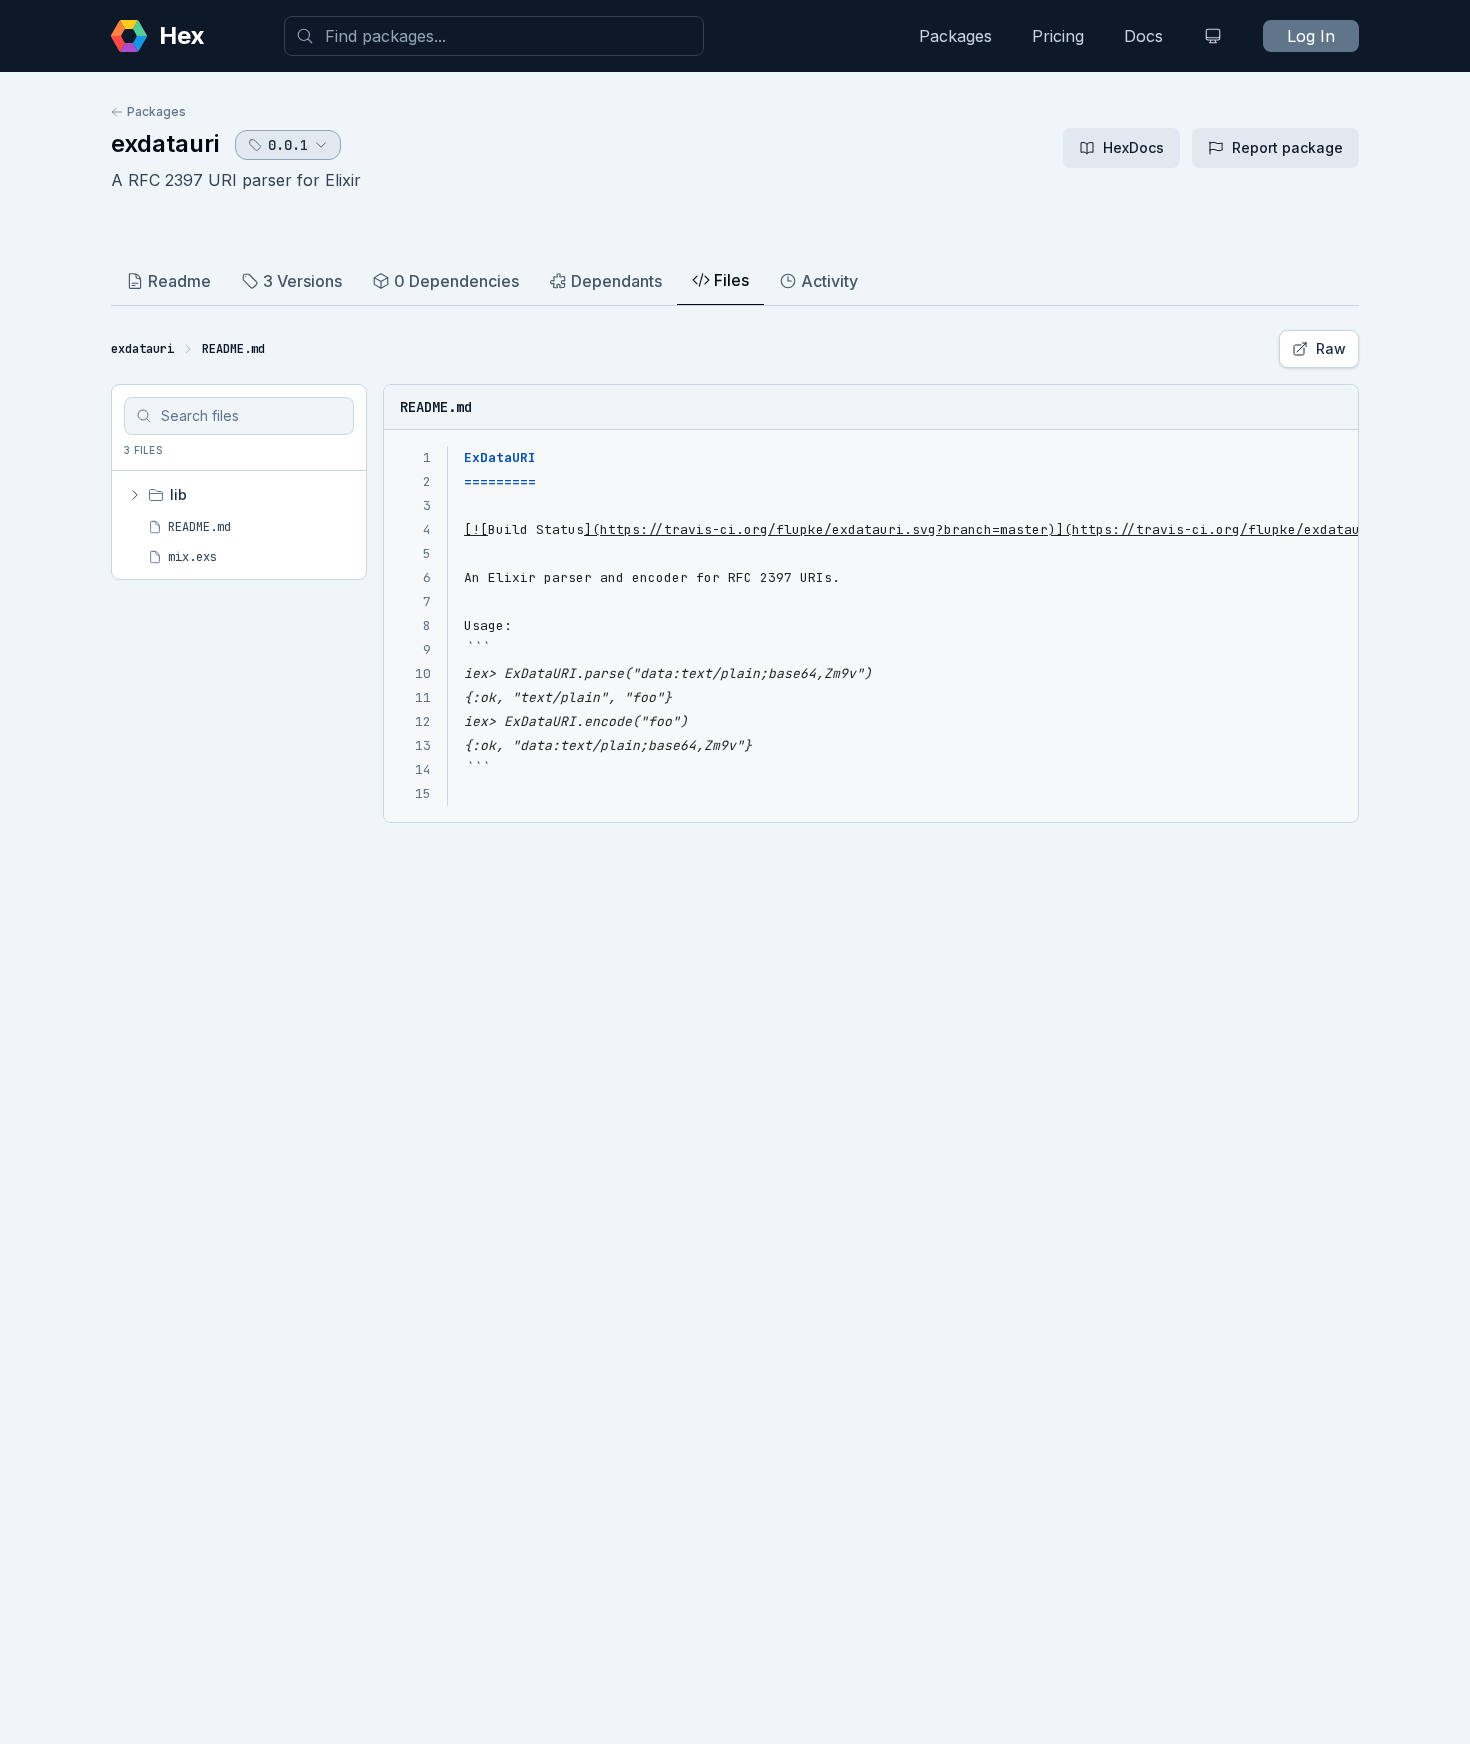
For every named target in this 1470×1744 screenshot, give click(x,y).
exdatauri (165, 143)
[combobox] (494, 36)
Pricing (1058, 36)
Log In (1311, 36)
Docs (1143, 36)
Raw (1331, 348)
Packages (955, 36)
